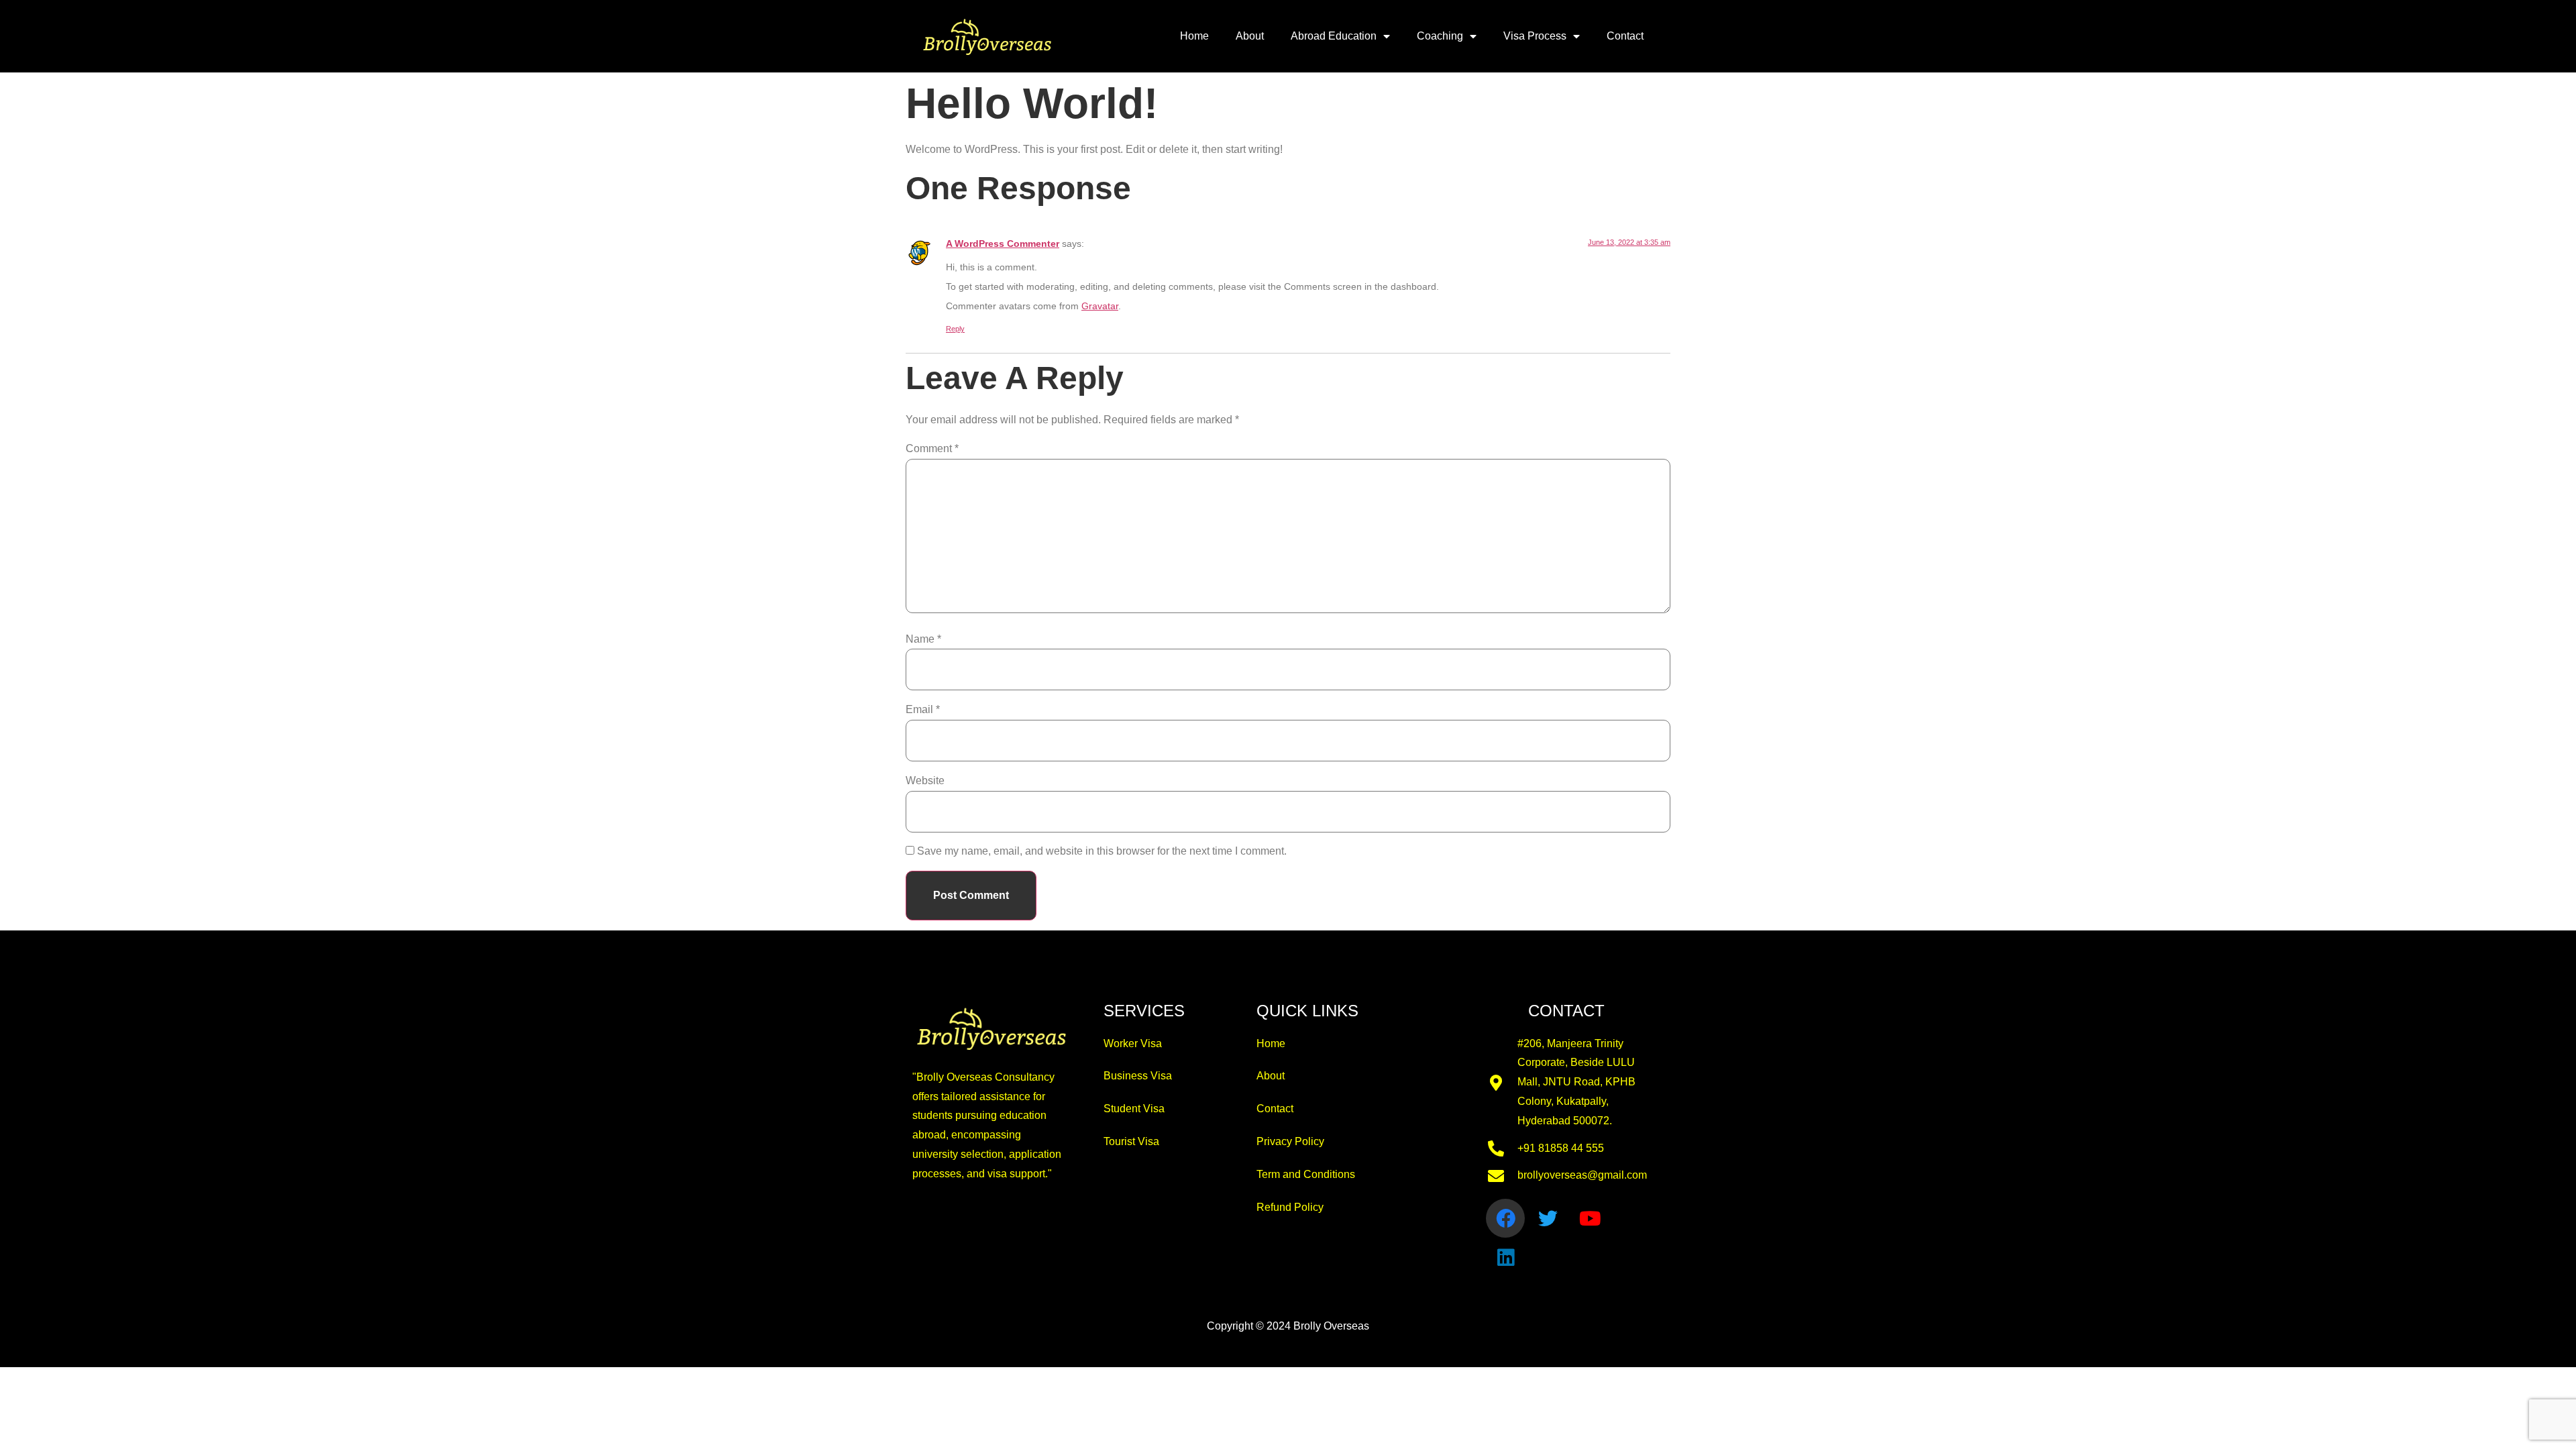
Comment (932, 448)
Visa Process (1535, 36)
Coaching (1440, 36)
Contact (1625, 36)
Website (925, 781)
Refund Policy (1290, 1207)
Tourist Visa (1131, 1141)
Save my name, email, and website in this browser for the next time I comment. (1102, 851)
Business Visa (1138, 1076)
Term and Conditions (1306, 1174)
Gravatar (1100, 306)
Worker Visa (1133, 1043)
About (1250, 36)
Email (923, 709)
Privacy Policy (1290, 1141)
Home (1194, 36)
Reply (955, 329)
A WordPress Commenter (1003, 244)
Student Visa (1134, 1109)
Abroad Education (1334, 36)
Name (923, 639)
